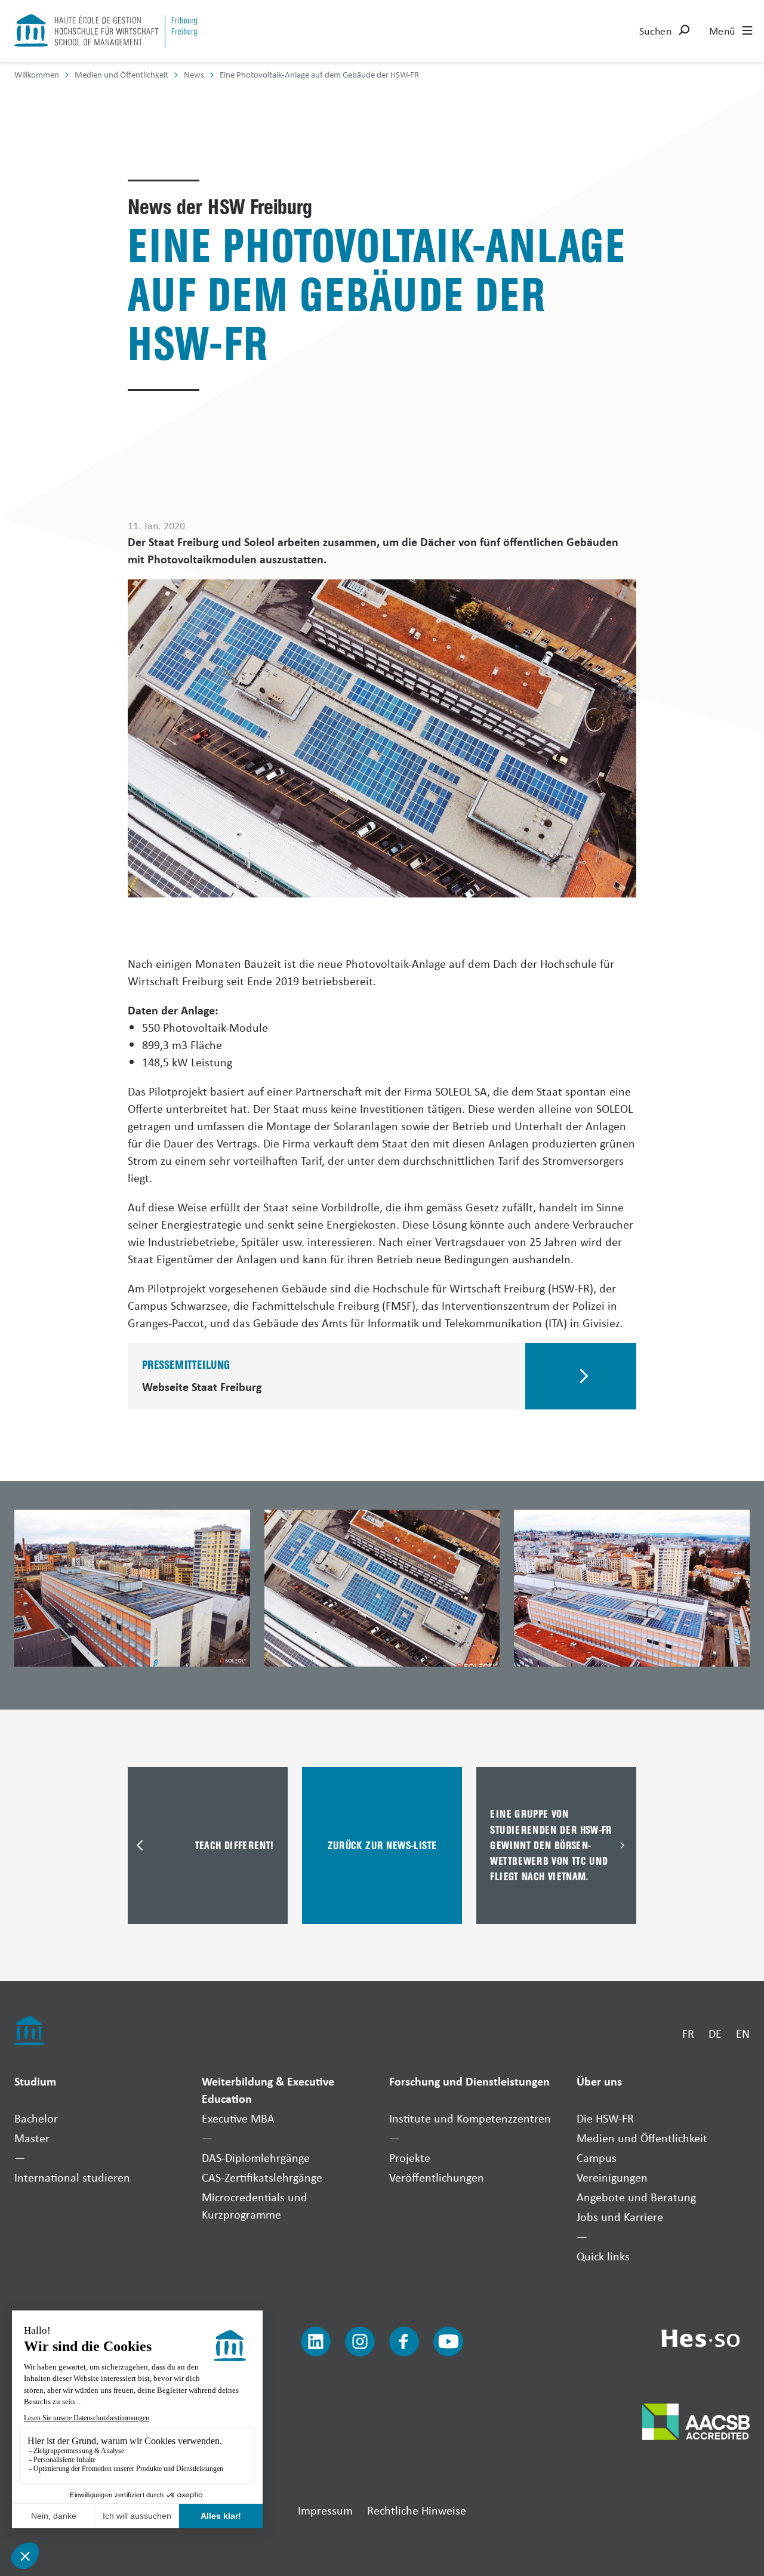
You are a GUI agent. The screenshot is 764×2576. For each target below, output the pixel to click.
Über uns (599, 2081)
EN (743, 2033)
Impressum (325, 2510)
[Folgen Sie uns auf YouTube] (448, 2341)
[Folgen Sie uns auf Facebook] (404, 2341)
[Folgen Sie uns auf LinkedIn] (316, 2341)
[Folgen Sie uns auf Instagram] (360, 2341)
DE (715, 2033)
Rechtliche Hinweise (417, 2510)
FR (688, 2033)
